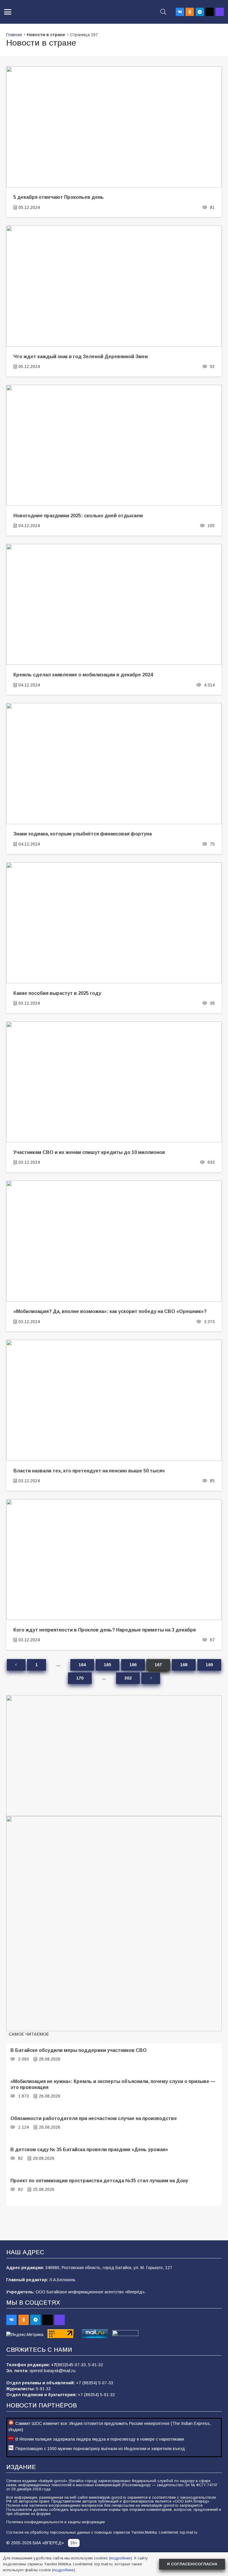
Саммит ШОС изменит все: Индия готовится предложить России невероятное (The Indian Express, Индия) (110, 2427)
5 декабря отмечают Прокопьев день (58, 197)
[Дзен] (210, 12)
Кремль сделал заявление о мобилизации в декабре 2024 (83, 675)
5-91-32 (96, 2365)
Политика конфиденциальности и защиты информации (56, 2522)
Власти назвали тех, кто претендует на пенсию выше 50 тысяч (89, 1471)
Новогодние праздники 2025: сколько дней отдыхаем (78, 515)
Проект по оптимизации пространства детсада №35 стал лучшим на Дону (99, 2180)
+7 (54, 2365)
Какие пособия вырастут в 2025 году (57, 993)
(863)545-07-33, (72, 2365)
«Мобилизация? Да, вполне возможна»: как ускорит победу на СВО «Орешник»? (110, 1311)
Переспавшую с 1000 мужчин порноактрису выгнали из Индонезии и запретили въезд (100, 2449)
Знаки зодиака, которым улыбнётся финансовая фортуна (83, 834)
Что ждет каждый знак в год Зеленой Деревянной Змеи (81, 356)
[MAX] (220, 12)
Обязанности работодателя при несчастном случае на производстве (94, 2118)
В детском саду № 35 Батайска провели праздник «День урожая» (89, 2149)
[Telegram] (200, 12)
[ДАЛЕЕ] (151, 1678)
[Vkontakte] (180, 12)
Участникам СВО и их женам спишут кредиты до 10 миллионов (89, 1152)
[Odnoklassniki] (190, 12)
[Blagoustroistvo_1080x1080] (114, 1924)
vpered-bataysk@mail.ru (52, 2371)
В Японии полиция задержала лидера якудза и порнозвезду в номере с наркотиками (100, 2439)
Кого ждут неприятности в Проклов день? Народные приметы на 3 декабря (104, 1630)
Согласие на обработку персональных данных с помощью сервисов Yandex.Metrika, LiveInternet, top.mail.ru (102, 2532)
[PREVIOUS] (16, 1665)
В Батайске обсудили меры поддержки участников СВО (79, 2050)
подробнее (120, 2558)
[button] (8, 12)
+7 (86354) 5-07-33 (95, 2383)
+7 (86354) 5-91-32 (96, 2395)
